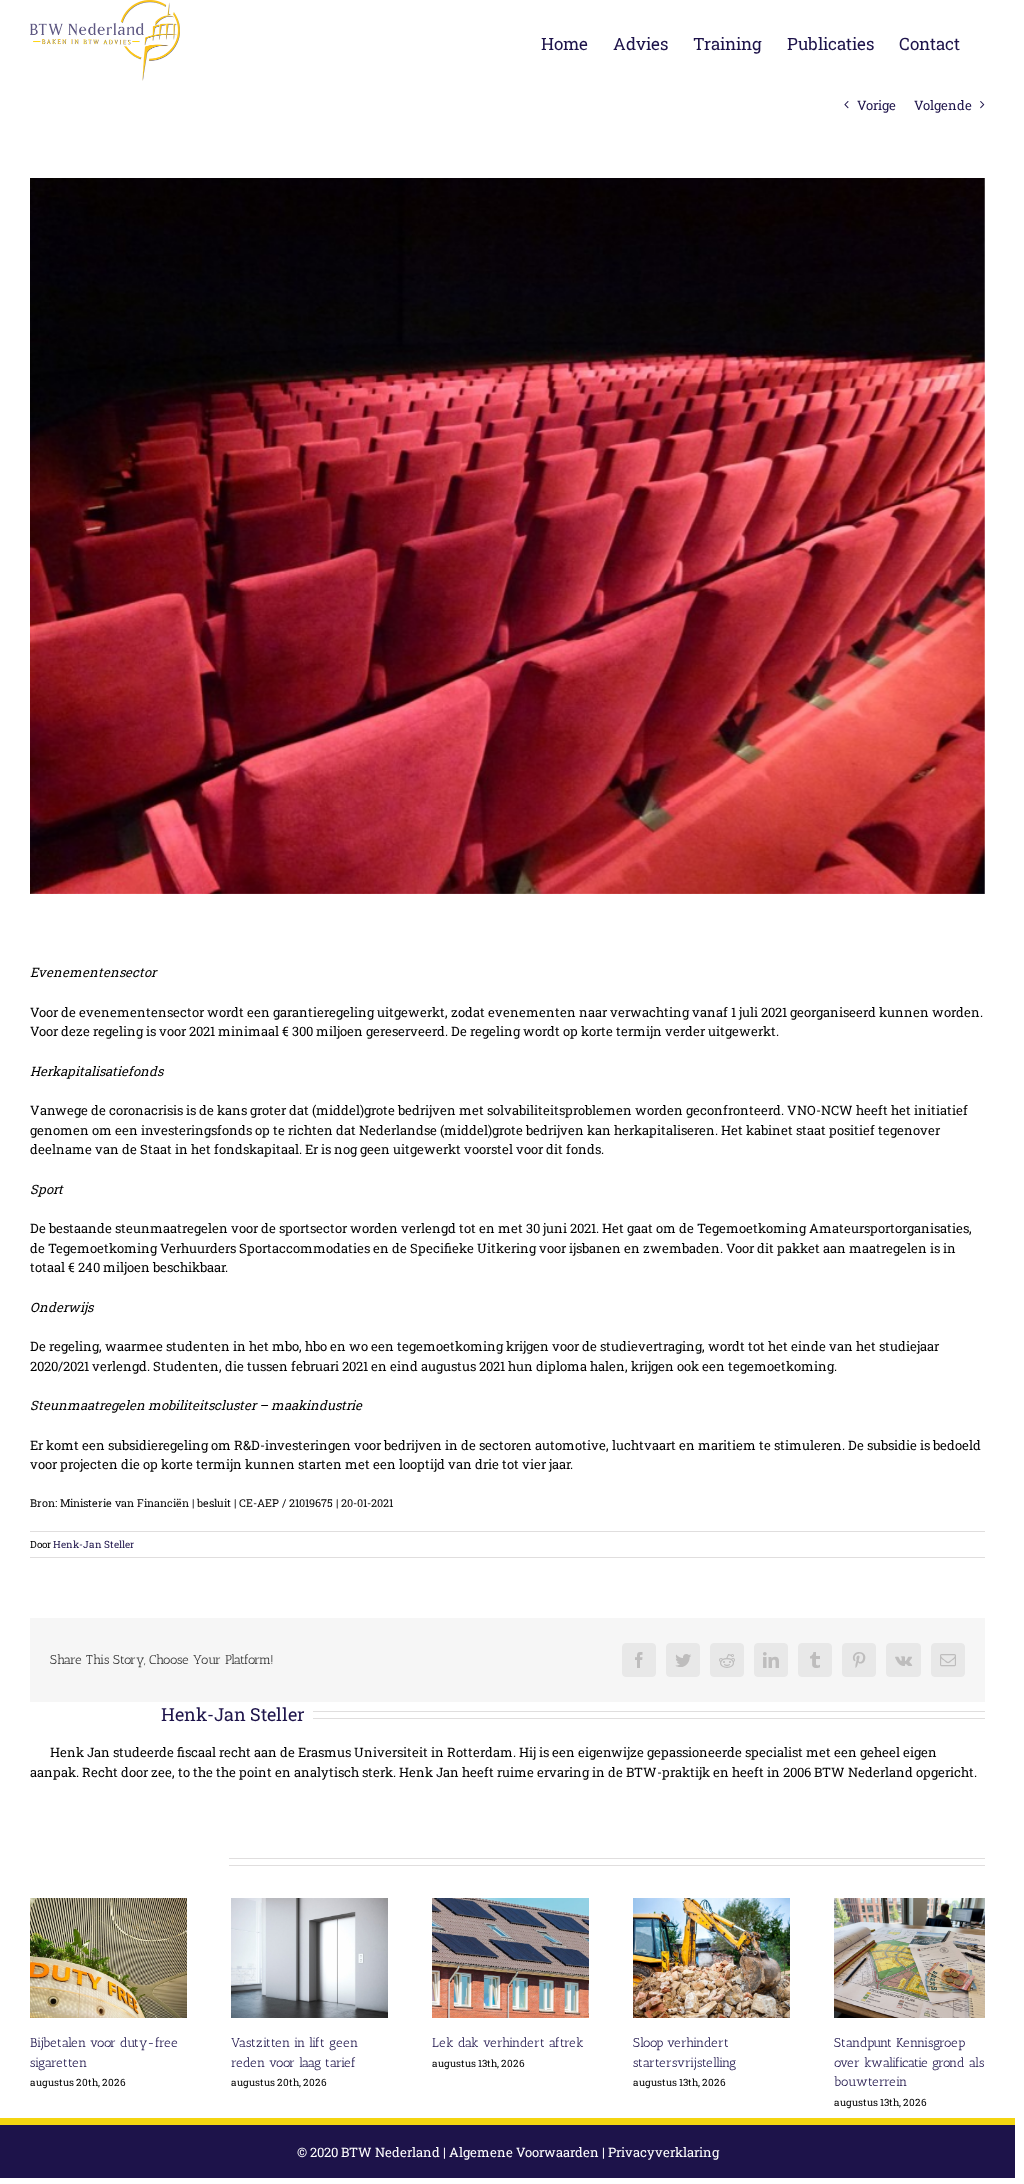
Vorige (876, 105)
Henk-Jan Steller (93, 1544)
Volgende (943, 105)
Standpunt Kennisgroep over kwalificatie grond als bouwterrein (909, 2062)
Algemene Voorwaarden (524, 2152)
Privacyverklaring (663, 2152)
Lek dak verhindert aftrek (508, 2042)
